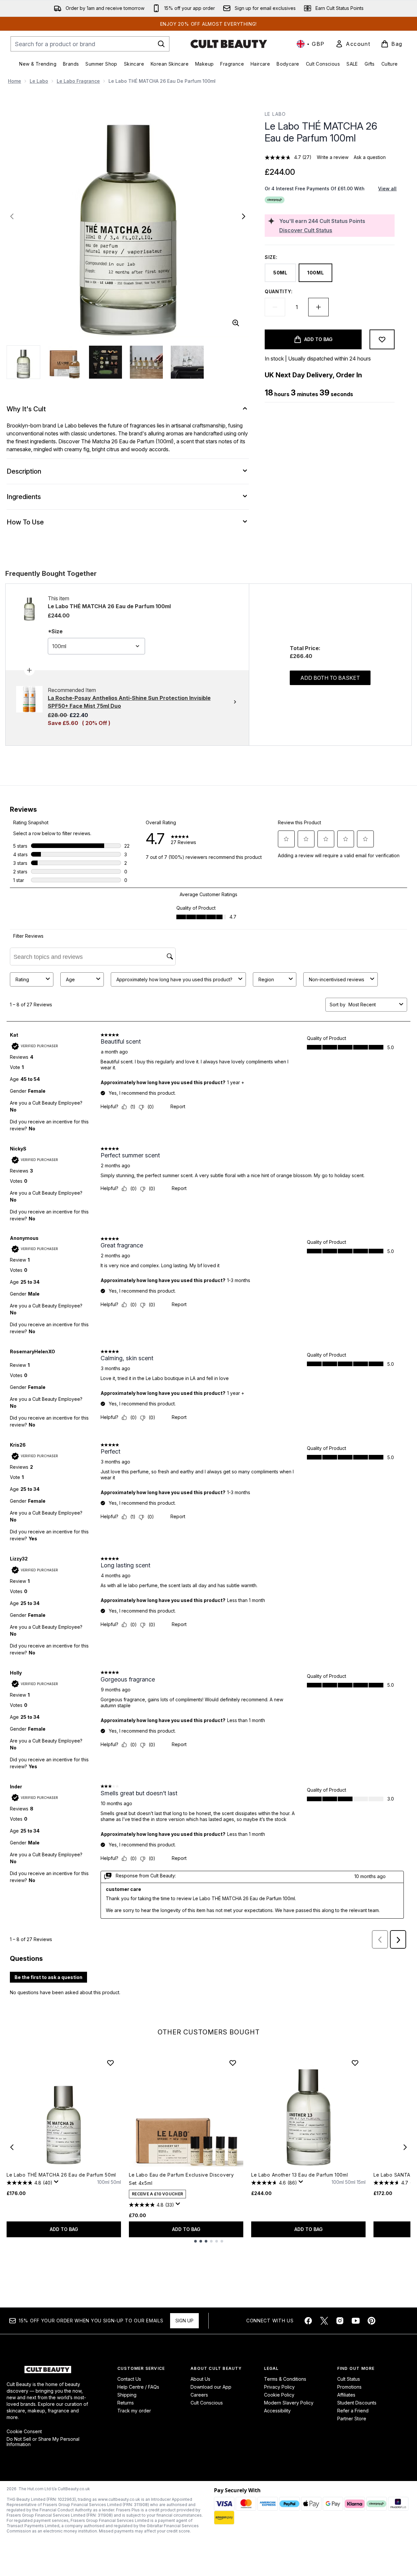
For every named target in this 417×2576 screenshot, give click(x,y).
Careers (199, 2395)
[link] (353, 44)
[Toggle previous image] (12, 216)
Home (15, 81)
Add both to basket (330, 678)
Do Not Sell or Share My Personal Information (43, 2442)
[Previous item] (12, 2147)
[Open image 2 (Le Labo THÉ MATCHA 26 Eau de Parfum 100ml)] (65, 362)
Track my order (134, 2411)
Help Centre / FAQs (138, 2387)
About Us (200, 2379)
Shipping (127, 2395)
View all (387, 188)
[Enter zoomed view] (236, 323)
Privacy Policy (279, 2387)
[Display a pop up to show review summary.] (57, 2183)
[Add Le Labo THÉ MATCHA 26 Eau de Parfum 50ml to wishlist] (110, 2063)
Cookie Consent (24, 2432)
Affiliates (346, 2395)
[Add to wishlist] (382, 339)
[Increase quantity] (318, 307)
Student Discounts (357, 2403)
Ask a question (370, 157)
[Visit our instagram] (340, 2321)
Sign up (184, 2321)
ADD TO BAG (64, 2229)
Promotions (349, 2387)
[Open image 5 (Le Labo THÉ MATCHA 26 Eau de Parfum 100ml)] (187, 362)
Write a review (333, 157)
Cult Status (349, 2379)
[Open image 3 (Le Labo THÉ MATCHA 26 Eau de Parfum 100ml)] (105, 362)
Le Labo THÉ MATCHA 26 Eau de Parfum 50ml (61, 2175)
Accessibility (277, 2411)
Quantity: (279, 291)
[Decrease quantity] (275, 307)
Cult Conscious (207, 2403)
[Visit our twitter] (324, 2321)
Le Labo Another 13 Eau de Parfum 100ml (300, 2175)
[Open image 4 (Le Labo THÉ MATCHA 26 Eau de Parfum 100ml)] (146, 362)
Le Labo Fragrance (78, 81)
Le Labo (39, 81)
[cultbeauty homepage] (229, 44)
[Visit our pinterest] (372, 2321)
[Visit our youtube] (356, 2321)
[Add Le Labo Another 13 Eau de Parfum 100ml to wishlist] (355, 2063)
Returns (126, 2403)
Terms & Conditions (285, 2379)
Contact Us (129, 2379)
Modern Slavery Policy (289, 2403)
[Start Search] (161, 44)
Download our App (211, 2387)
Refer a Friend (353, 2411)
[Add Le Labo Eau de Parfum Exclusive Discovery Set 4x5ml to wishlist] (233, 2063)
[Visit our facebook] (308, 2321)
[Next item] (405, 2147)
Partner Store (352, 2419)
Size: (271, 257)
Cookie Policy (279, 2395)
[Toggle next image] (244, 216)
